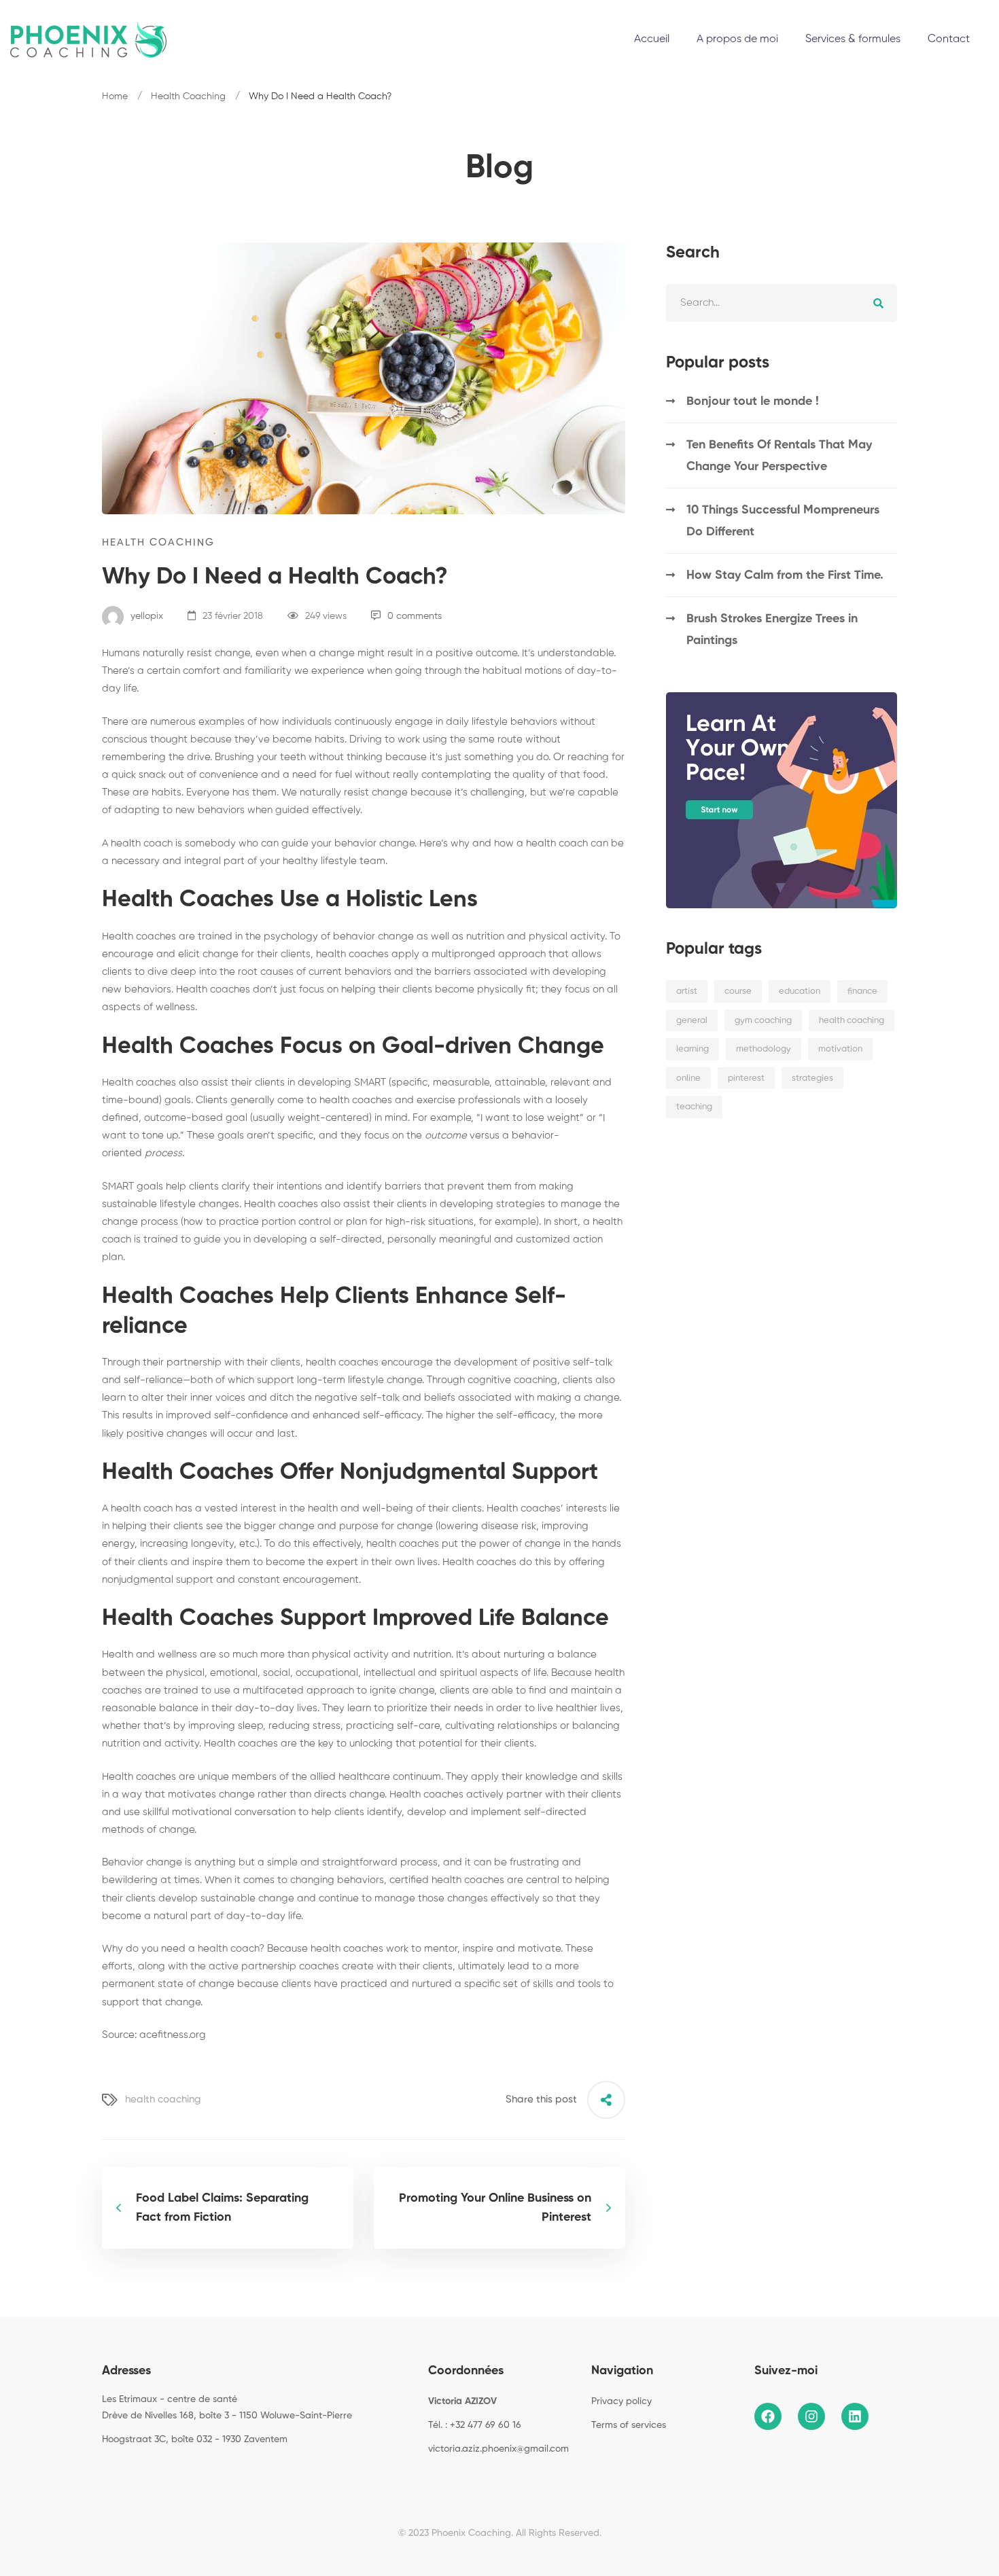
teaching (694, 1107)
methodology (764, 1049)
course (738, 991)
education (800, 991)
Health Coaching (188, 96)
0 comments (415, 616)
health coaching (163, 2099)
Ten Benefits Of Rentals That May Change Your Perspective (779, 456)
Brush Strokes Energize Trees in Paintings (772, 630)
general (692, 1021)
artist (687, 991)
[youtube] (165, 2470)
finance (862, 991)
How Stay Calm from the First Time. (785, 575)
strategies (812, 1078)
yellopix (145, 616)
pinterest (746, 1078)
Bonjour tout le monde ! (753, 401)
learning (693, 1049)
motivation (840, 1049)
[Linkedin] (144, 2470)
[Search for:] (782, 303)
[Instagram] (123, 2470)
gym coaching (763, 1021)
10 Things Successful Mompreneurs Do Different (783, 521)
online (688, 1078)
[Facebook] (102, 2470)
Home (115, 96)
